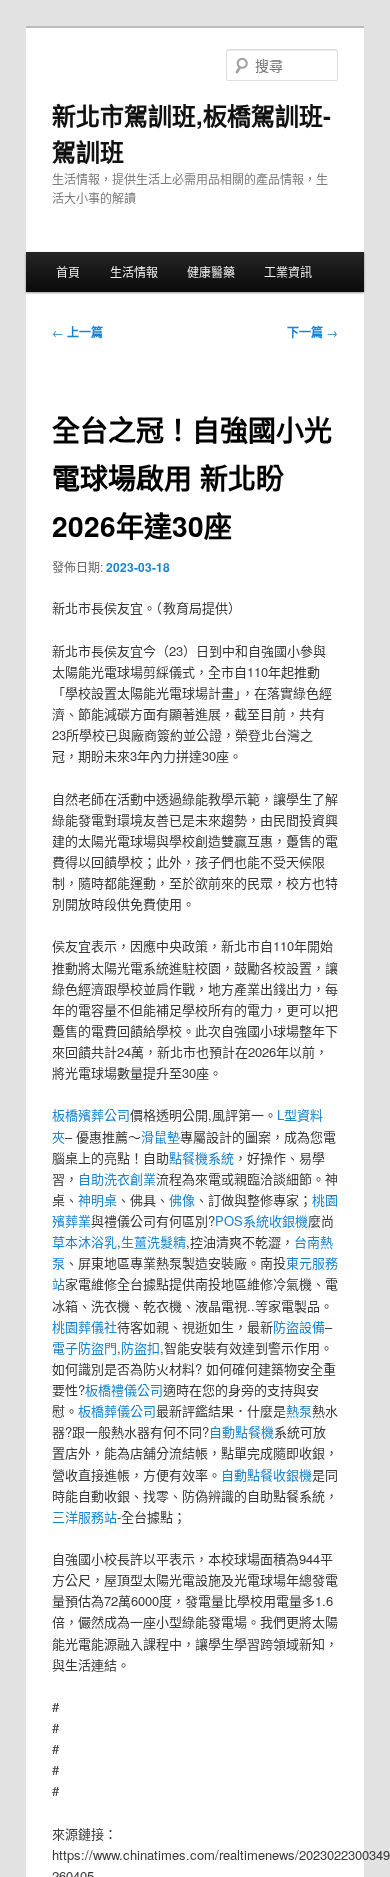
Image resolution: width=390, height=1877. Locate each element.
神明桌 (97, 1199)
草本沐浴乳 (84, 1241)
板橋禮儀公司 (124, 1389)
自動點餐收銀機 (266, 1474)
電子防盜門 (84, 1347)
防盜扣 (140, 1347)
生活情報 (134, 271)
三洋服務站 (84, 1516)
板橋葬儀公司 (117, 1410)
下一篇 (312, 332)
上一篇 (77, 332)
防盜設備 (299, 1326)
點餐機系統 (201, 1157)
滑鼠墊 (160, 1136)
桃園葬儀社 (84, 1326)
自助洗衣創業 (117, 1178)
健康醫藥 (211, 271)
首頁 (68, 271)
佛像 (182, 1199)
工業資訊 (288, 271)
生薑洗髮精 (153, 1241)
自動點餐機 (241, 1431)
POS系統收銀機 (261, 1220)
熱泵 (299, 1410)
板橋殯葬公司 (91, 1114)
